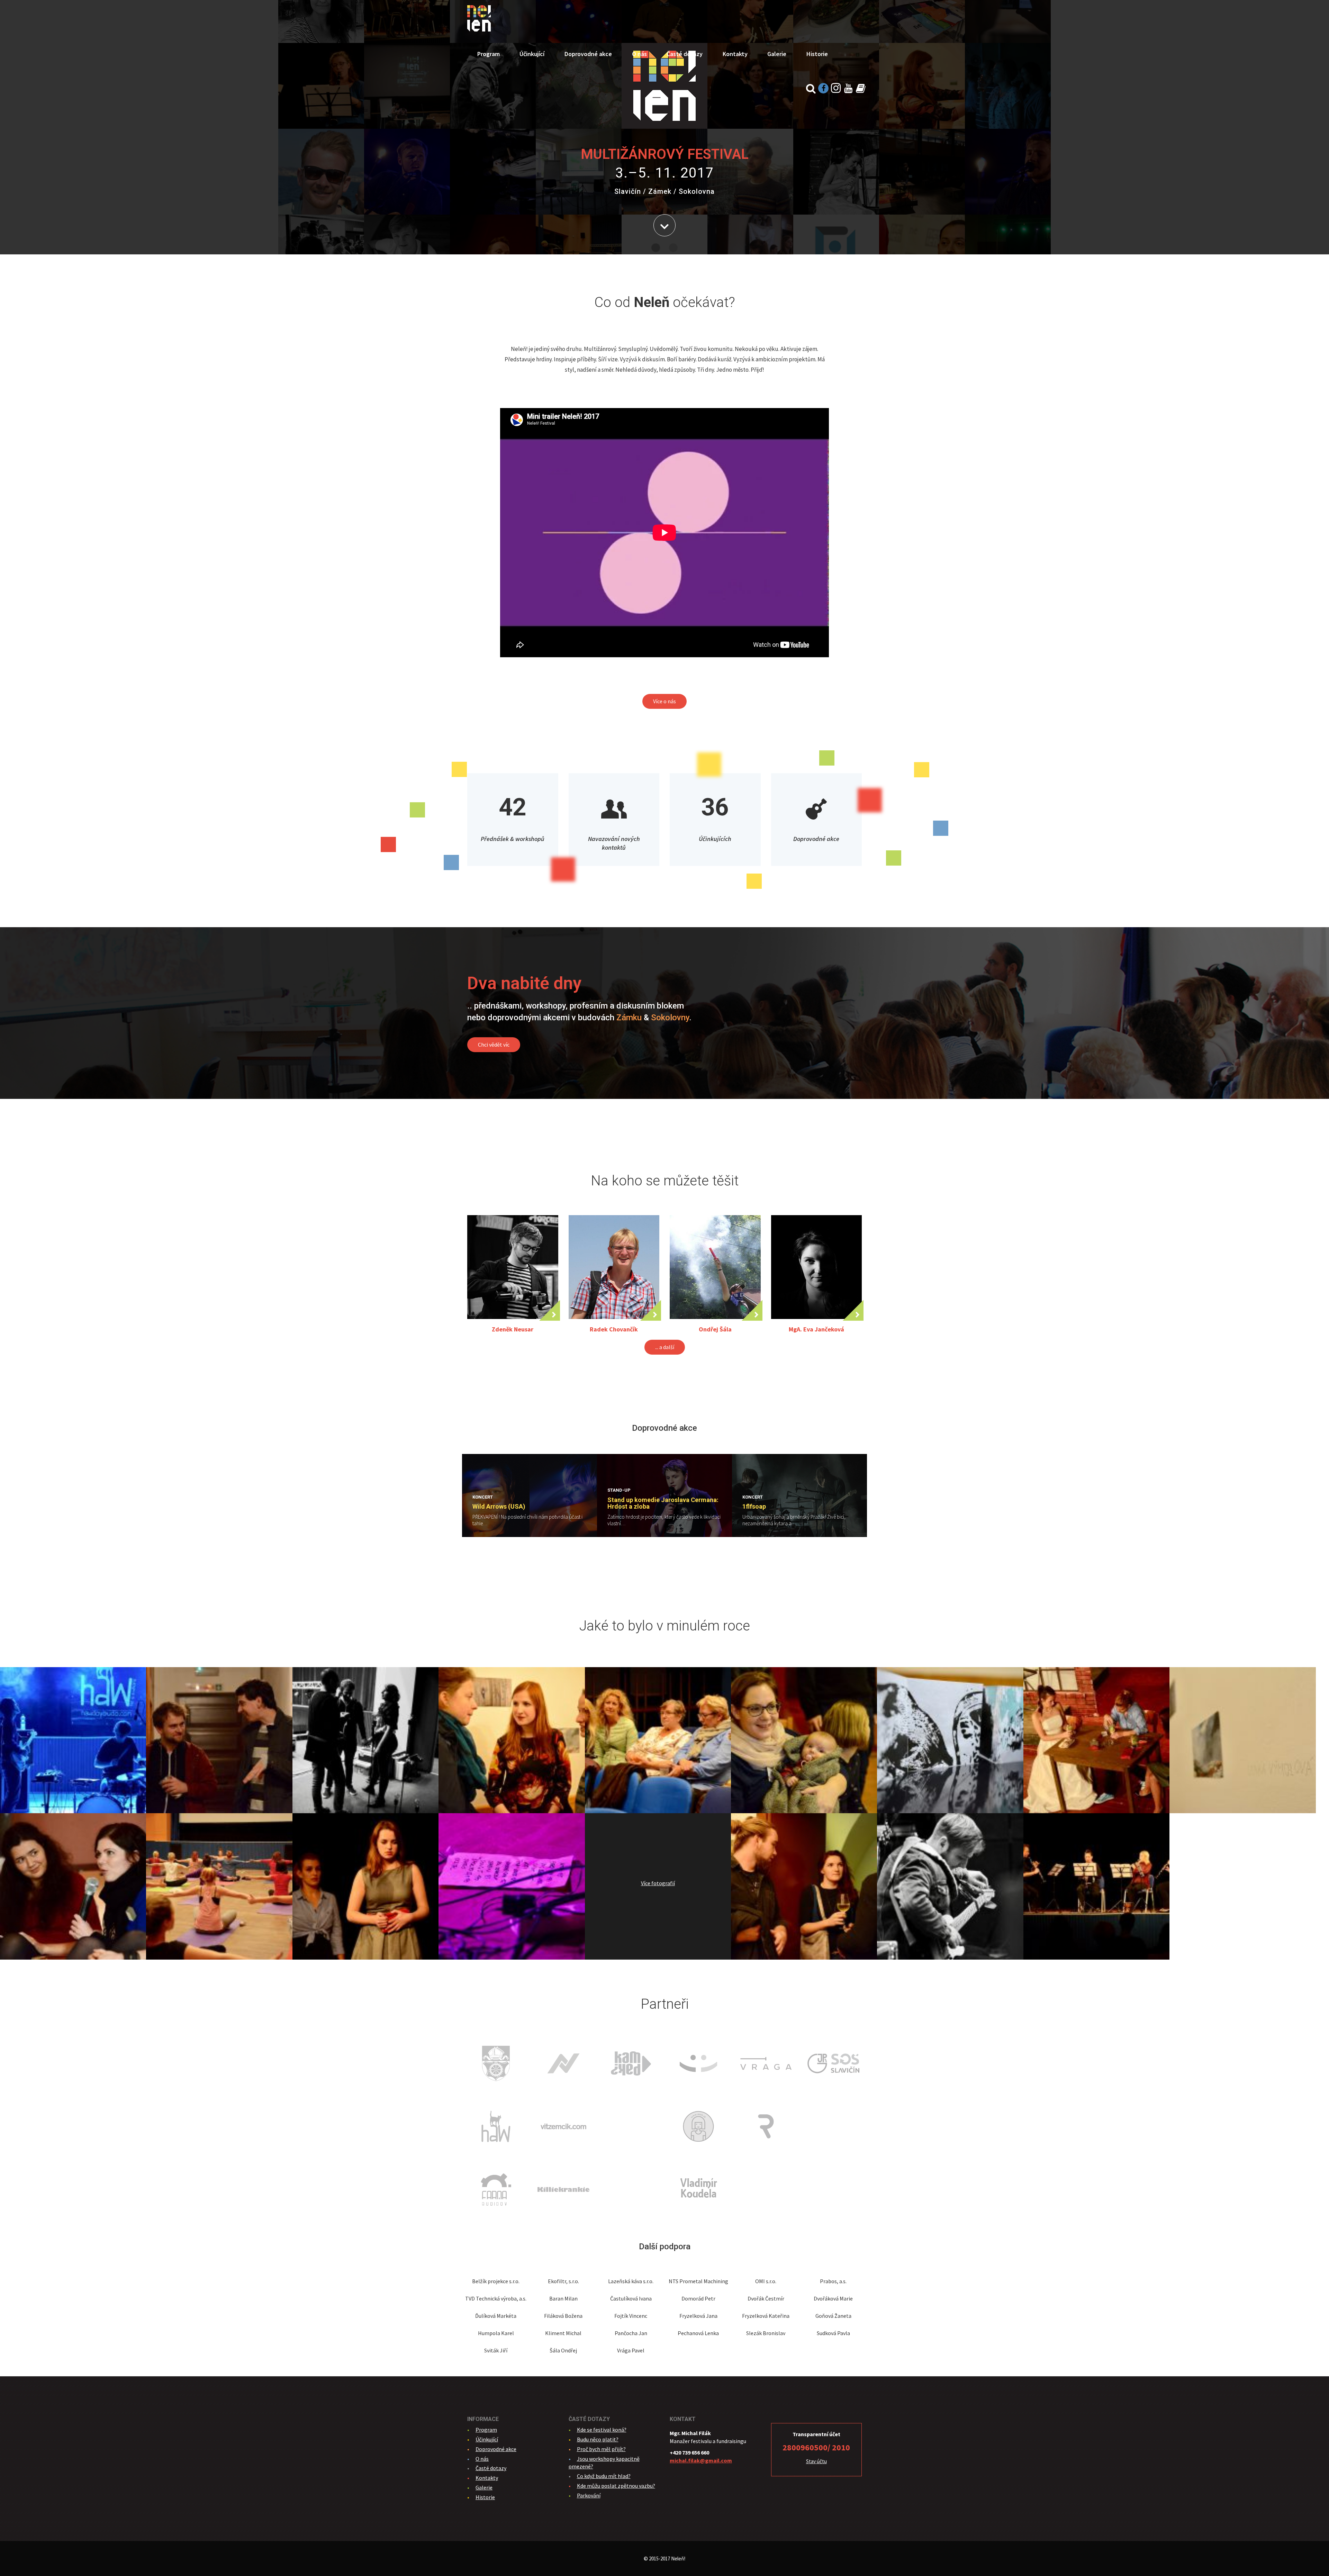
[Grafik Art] (631, 2126)
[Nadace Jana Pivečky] (563, 2063)
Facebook (823, 88)
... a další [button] (665, 1347)
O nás (639, 54)
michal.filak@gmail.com (701, 2460)
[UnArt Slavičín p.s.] (698, 2063)
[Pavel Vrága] (766, 2063)
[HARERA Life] (631, 2189)
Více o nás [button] (664, 701)
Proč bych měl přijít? (601, 2449)
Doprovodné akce (588, 54)
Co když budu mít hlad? (604, 2476)
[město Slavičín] (496, 2063)
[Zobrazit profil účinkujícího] (513, 1267)
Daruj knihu (861, 88)
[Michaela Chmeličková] (698, 2126)
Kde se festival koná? (602, 2430)
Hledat (811, 88)
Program (489, 54)
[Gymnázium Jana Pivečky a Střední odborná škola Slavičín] (833, 2063)
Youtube (848, 88)
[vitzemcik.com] (563, 2126)
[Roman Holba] (766, 2126)
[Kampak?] (631, 2063)
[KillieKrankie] (563, 2189)
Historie (817, 54)
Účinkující (532, 54)
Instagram (836, 88)
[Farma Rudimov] (496, 2189)
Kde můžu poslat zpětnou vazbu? (616, 2486)
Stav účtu (816, 2461)
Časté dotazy (685, 54)
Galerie (777, 54)
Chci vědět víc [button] (494, 1045)
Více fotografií (658, 1883)
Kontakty (735, 54)
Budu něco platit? (598, 2439)
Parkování (589, 2495)
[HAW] (496, 2126)
